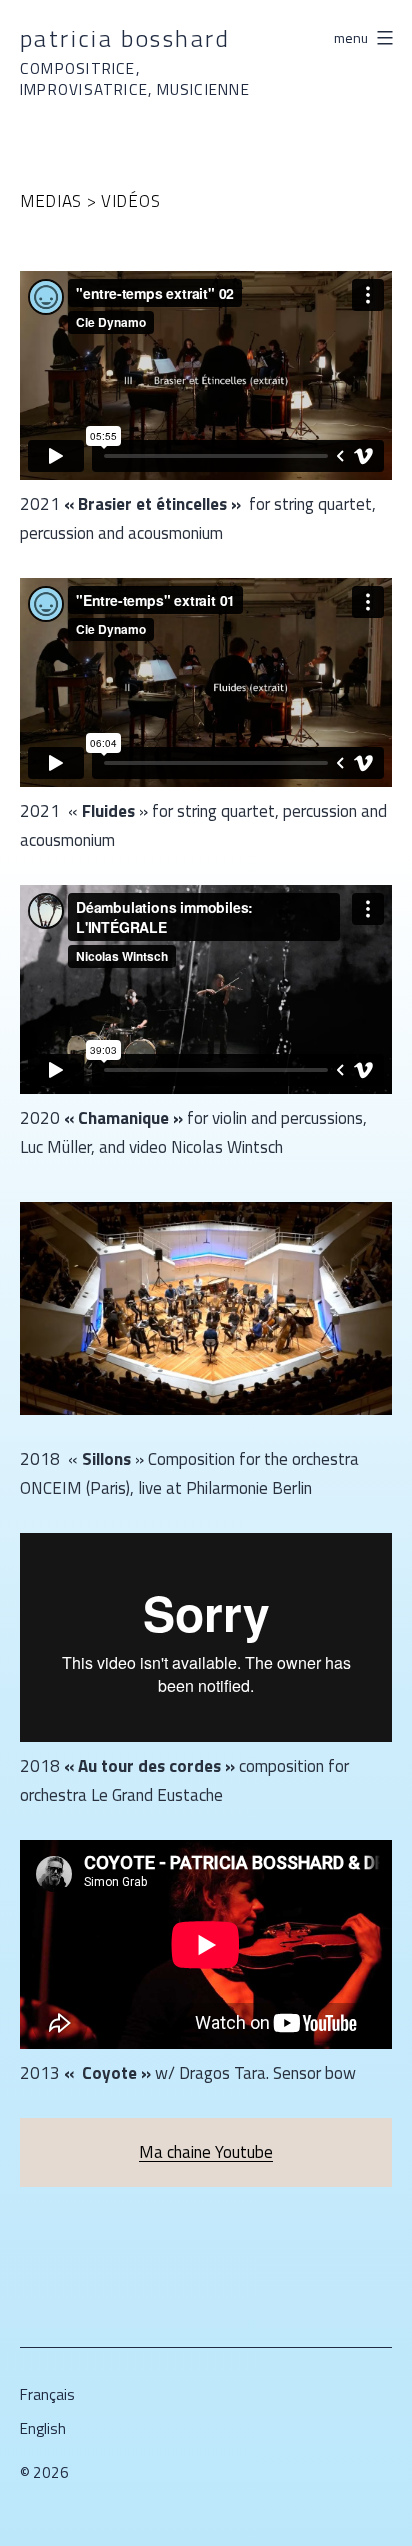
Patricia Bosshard (125, 38)
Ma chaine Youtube (206, 2152)
